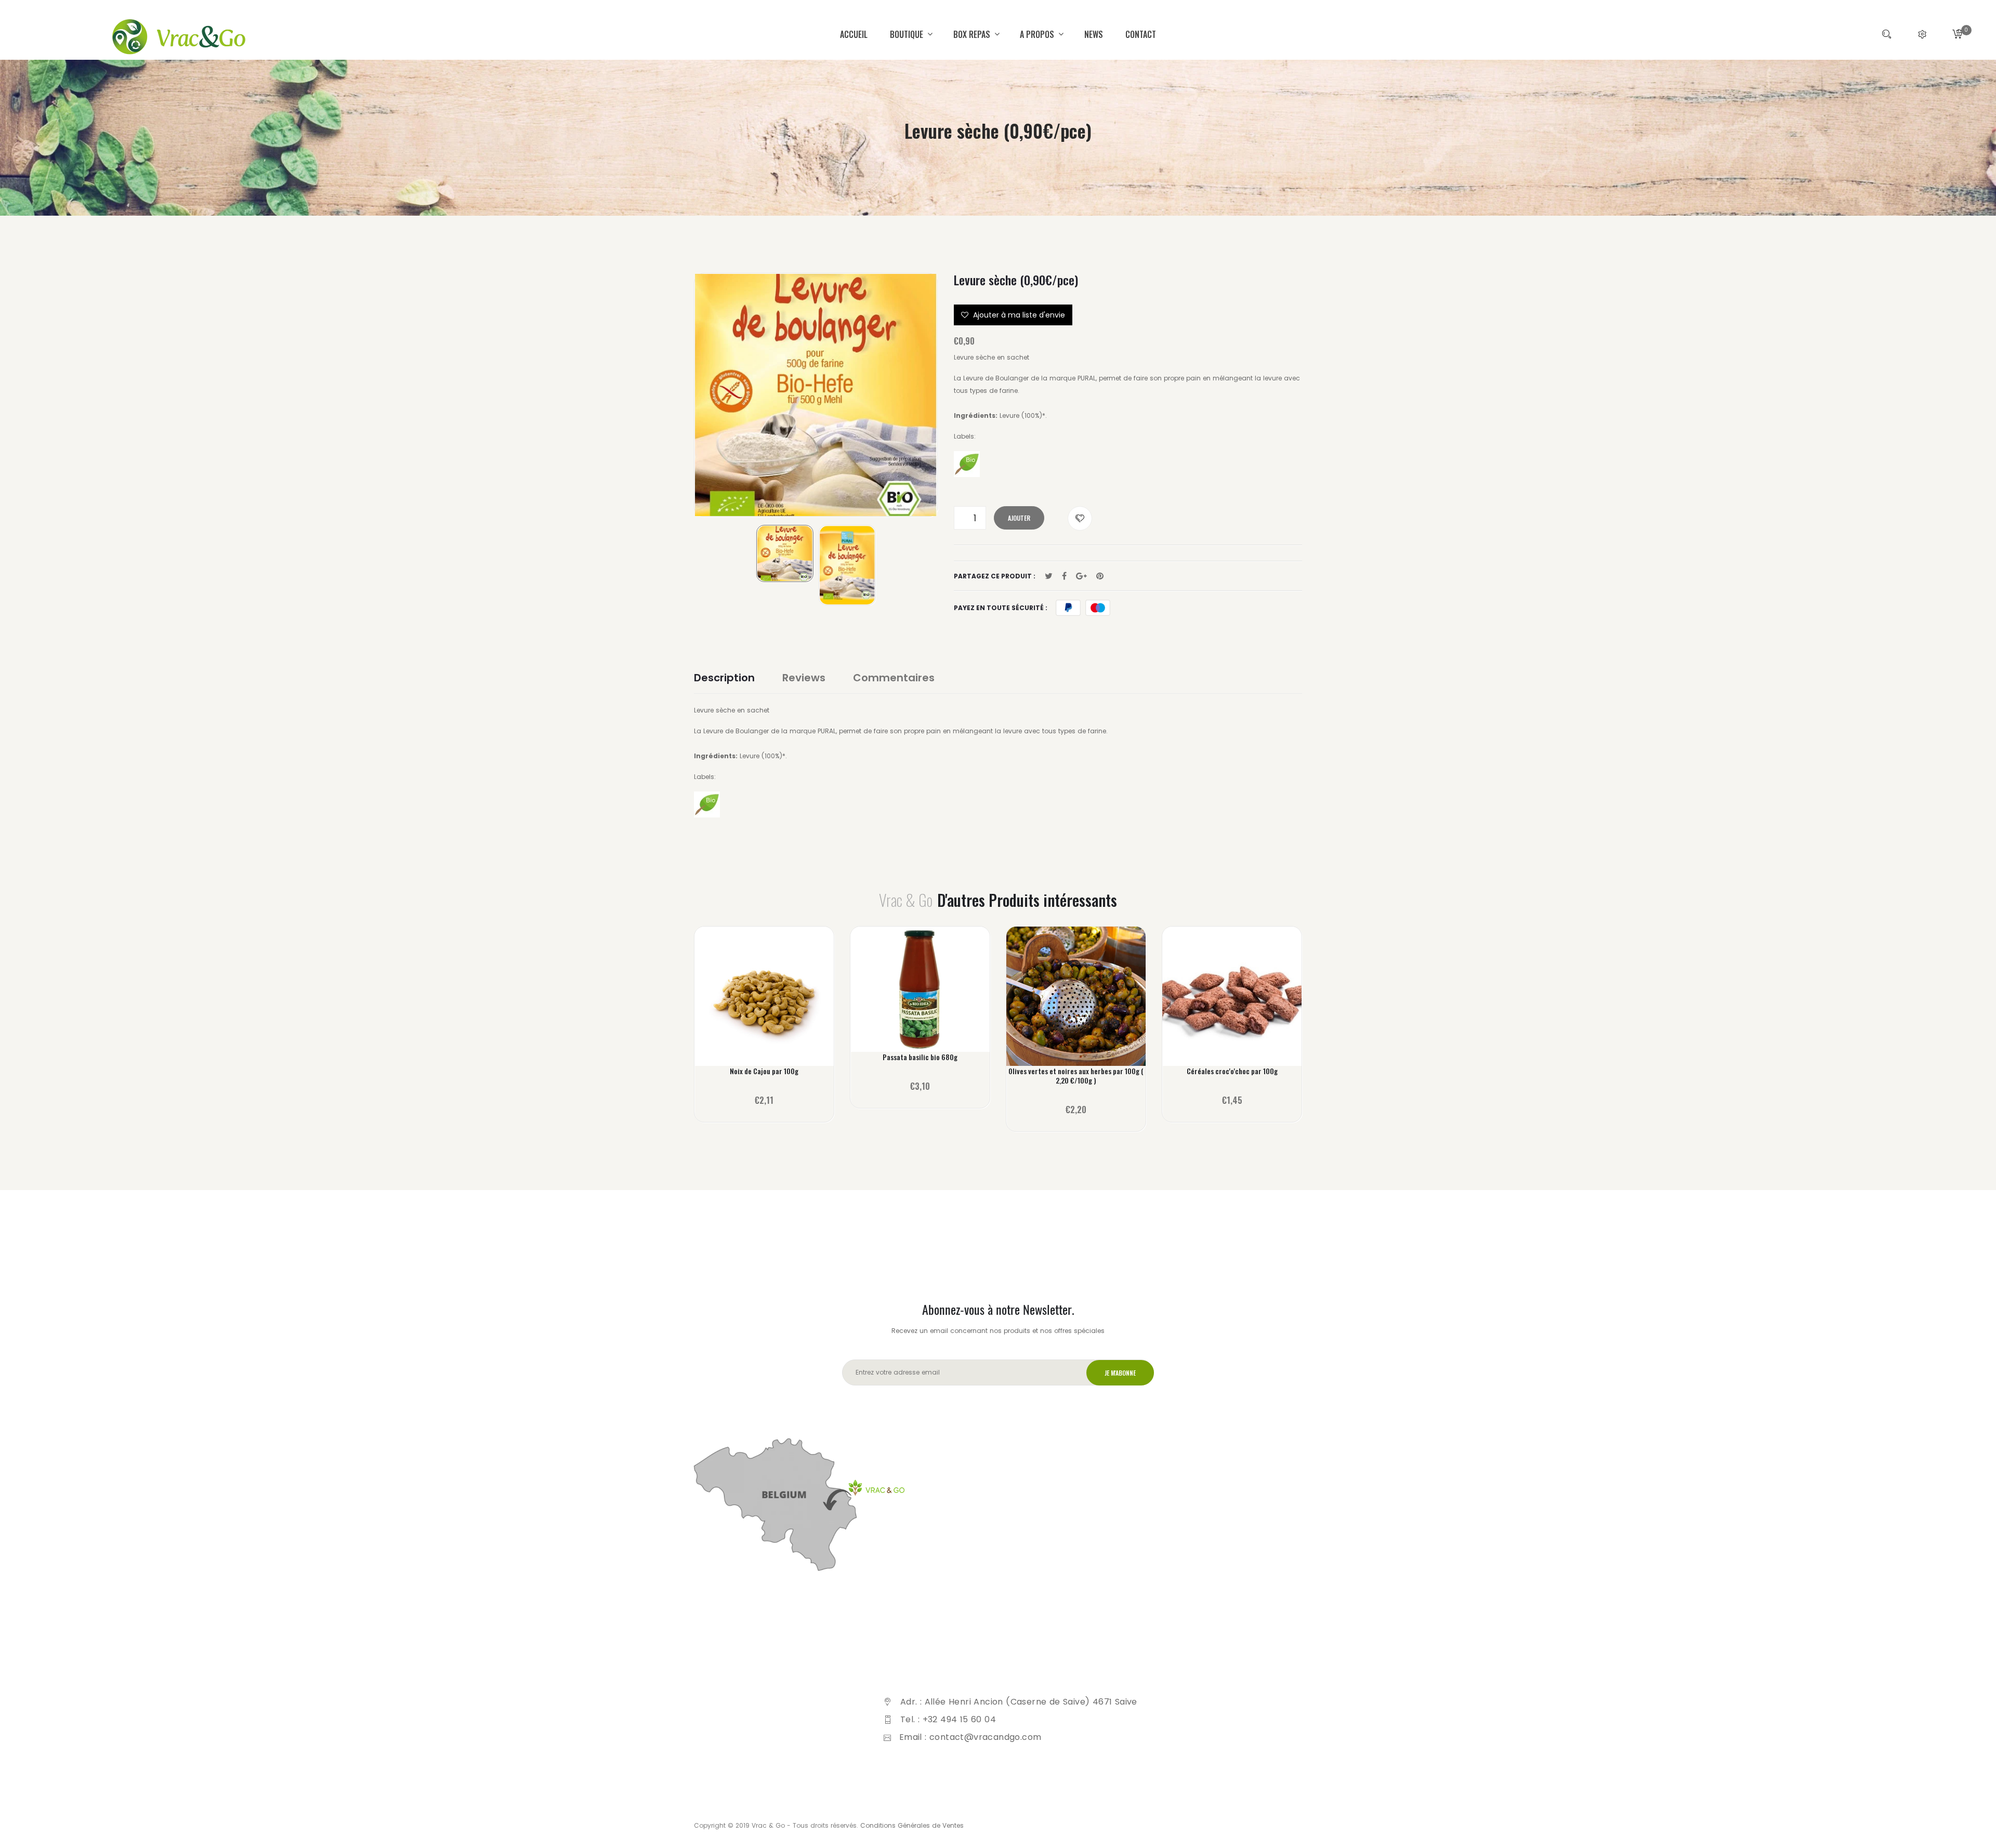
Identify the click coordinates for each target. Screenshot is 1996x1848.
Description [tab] (724, 678)
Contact (1141, 34)
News (1094, 34)
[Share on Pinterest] (1100, 576)
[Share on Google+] (1081, 576)
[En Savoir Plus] (764, 1003)
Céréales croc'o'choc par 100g (1232, 1071)
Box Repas (973, 34)
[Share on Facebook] (1064, 576)
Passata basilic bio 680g (920, 1057)
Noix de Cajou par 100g (764, 1071)
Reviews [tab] (804, 678)
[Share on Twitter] (1049, 576)
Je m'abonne (1120, 1373)
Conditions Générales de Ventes (912, 1825)
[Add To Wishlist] (1080, 518)
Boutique (908, 34)
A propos (1038, 34)
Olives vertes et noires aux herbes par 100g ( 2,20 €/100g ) (1076, 1076)
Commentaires (894, 678)
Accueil (854, 34)
